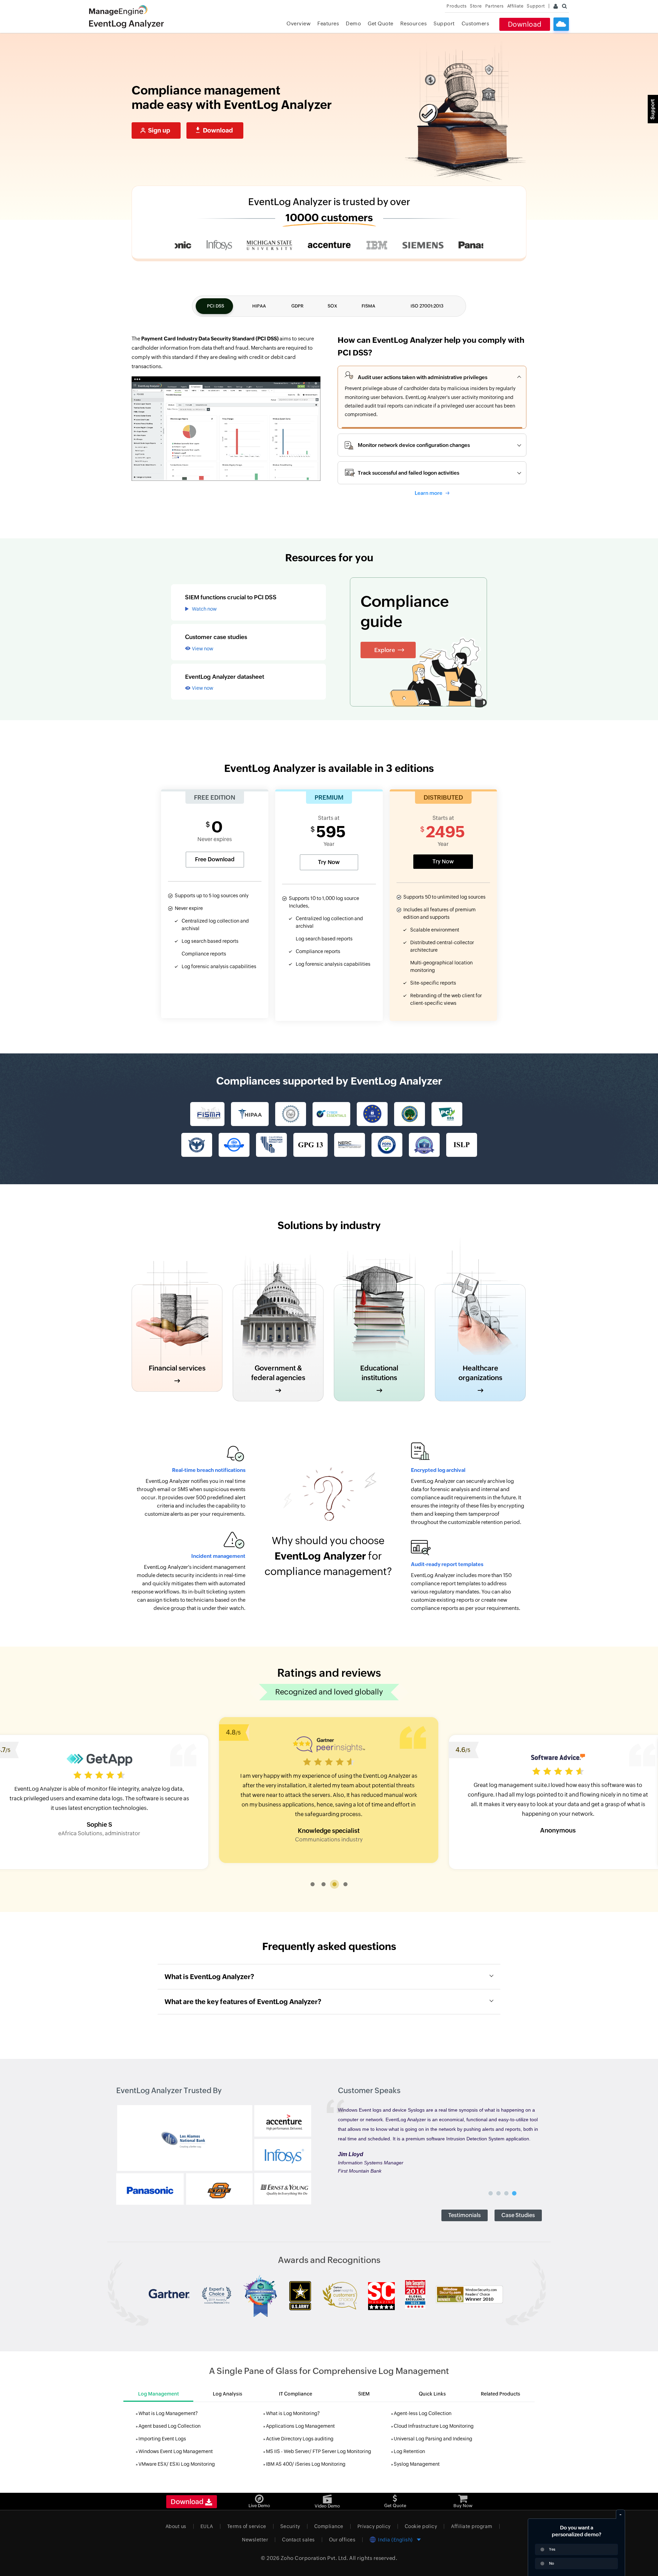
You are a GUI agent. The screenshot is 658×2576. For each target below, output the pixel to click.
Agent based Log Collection (169, 2426)
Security (290, 2526)
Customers (476, 23)
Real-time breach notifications (209, 1470)
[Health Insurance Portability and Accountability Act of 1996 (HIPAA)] (250, 1114)
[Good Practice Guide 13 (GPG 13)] (310, 1145)
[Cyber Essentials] (331, 1114)
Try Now (329, 862)
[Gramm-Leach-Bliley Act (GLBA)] (197, 1145)
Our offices (342, 2540)
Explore (385, 650)
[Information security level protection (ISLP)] (462, 1145)
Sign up (159, 130)
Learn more (429, 493)
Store (476, 6)
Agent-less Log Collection (423, 2413)
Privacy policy (374, 2526)
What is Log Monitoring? (293, 2413)
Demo (353, 23)
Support (444, 23)
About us (176, 2526)
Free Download (215, 859)
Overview (298, 23)
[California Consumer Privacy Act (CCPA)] (271, 1145)
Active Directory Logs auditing (300, 2439)
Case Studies (518, 2215)
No (552, 2563)
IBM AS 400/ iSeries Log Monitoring (306, 2464)
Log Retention (409, 2451)
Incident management (218, 1556)
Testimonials (465, 2215)
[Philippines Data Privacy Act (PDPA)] (387, 1145)
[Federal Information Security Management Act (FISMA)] (207, 1114)
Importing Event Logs (162, 2439)
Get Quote (381, 23)
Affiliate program (472, 2526)
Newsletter (255, 2540)
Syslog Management (417, 2464)
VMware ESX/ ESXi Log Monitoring (177, 2464)
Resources (414, 23)
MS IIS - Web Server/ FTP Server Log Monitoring (319, 2451)
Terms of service (247, 2526)
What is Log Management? (168, 2413)
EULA (207, 2526)
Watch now (204, 609)
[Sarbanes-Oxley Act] (291, 1114)
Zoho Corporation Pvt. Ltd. (314, 2558)
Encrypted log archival (438, 1470)
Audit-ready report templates (447, 1564)
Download (525, 24)
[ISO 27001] (234, 1145)
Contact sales (298, 2540)
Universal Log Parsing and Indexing (433, 2439)
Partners (495, 6)
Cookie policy (421, 2526)
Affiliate (515, 6)
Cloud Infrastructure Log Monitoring (434, 2426)
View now (203, 649)
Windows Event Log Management (176, 2451)
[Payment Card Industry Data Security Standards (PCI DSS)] (447, 1114)
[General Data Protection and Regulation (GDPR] (372, 1114)
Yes (552, 2549)
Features (328, 23)
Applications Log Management (300, 2426)
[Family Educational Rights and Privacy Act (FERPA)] (410, 1114)
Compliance (329, 2526)
